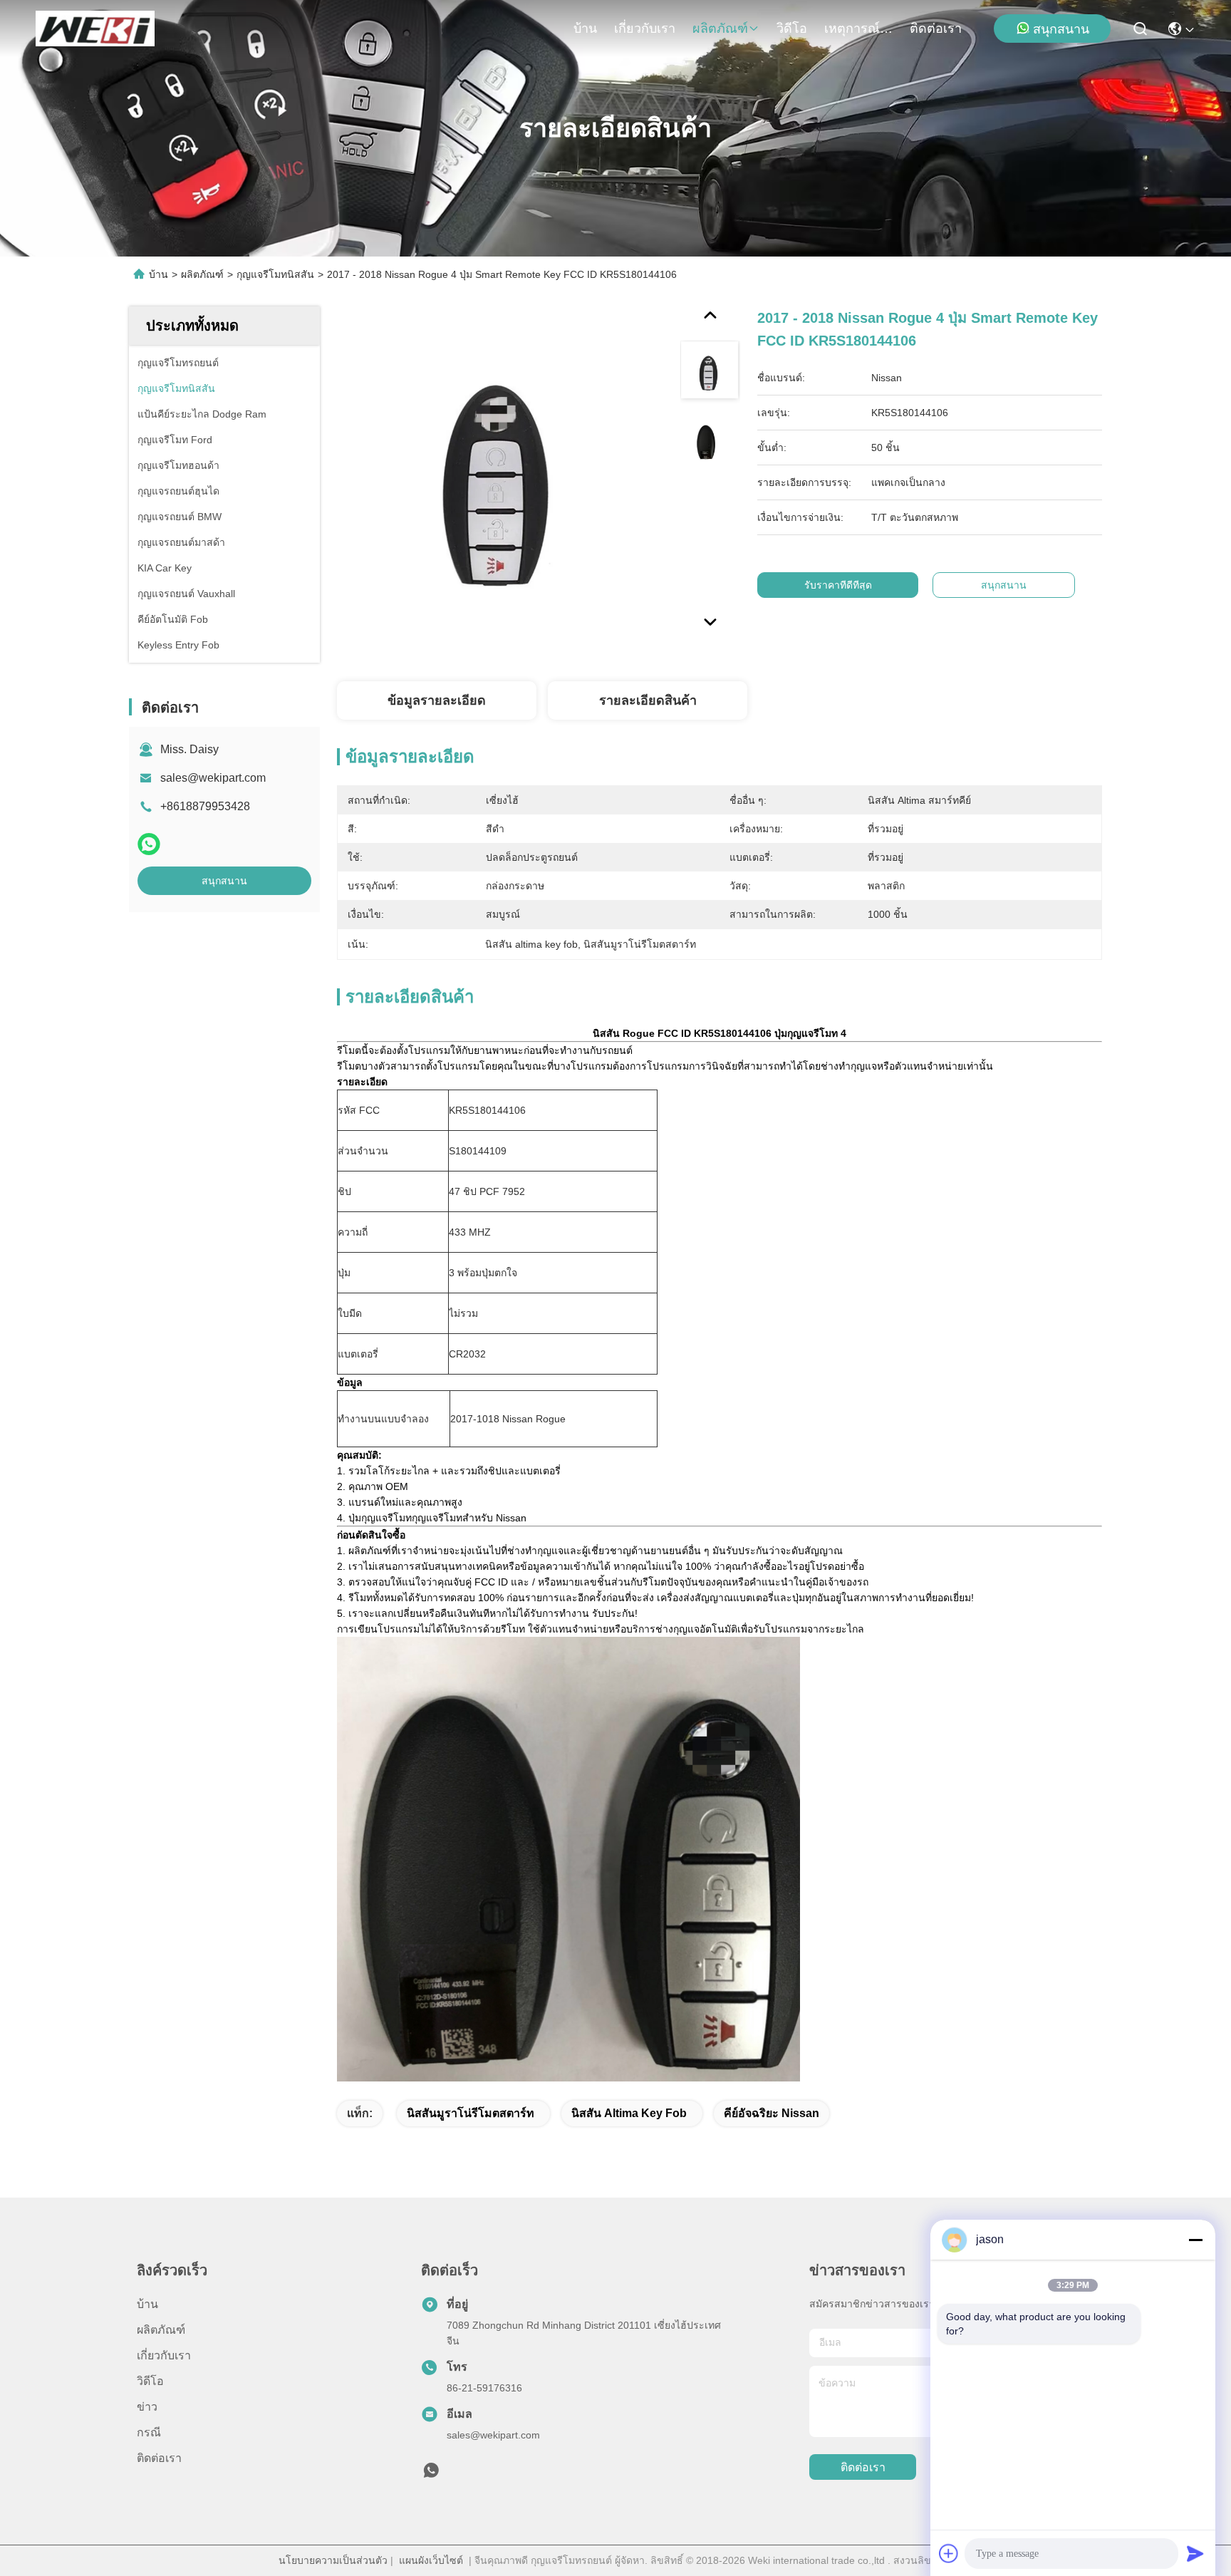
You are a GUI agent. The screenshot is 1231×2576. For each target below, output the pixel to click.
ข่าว (147, 2407)
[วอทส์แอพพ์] (149, 844)
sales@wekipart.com (213, 778)
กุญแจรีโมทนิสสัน (275, 274)
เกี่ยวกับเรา (645, 29)
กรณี (149, 2432)
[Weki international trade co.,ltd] (95, 29)
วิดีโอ (792, 29)
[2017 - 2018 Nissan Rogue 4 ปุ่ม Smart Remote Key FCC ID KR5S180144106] (502, 472)
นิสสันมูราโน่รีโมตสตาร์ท (471, 2113)
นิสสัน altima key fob (629, 2113)
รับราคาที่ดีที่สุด (838, 585)
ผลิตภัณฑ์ (720, 29)
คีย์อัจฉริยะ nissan (772, 2113)
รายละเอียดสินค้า (648, 700)
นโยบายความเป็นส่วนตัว (333, 2560)
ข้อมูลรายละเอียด (437, 700)
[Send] (1195, 2553)
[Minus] (1195, 2240)
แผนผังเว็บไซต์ (431, 2560)
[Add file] (949, 2553)
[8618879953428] (431, 2474)
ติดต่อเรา (936, 29)
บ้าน (585, 29)
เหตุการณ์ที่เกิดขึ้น (858, 29)
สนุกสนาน (1061, 29)
